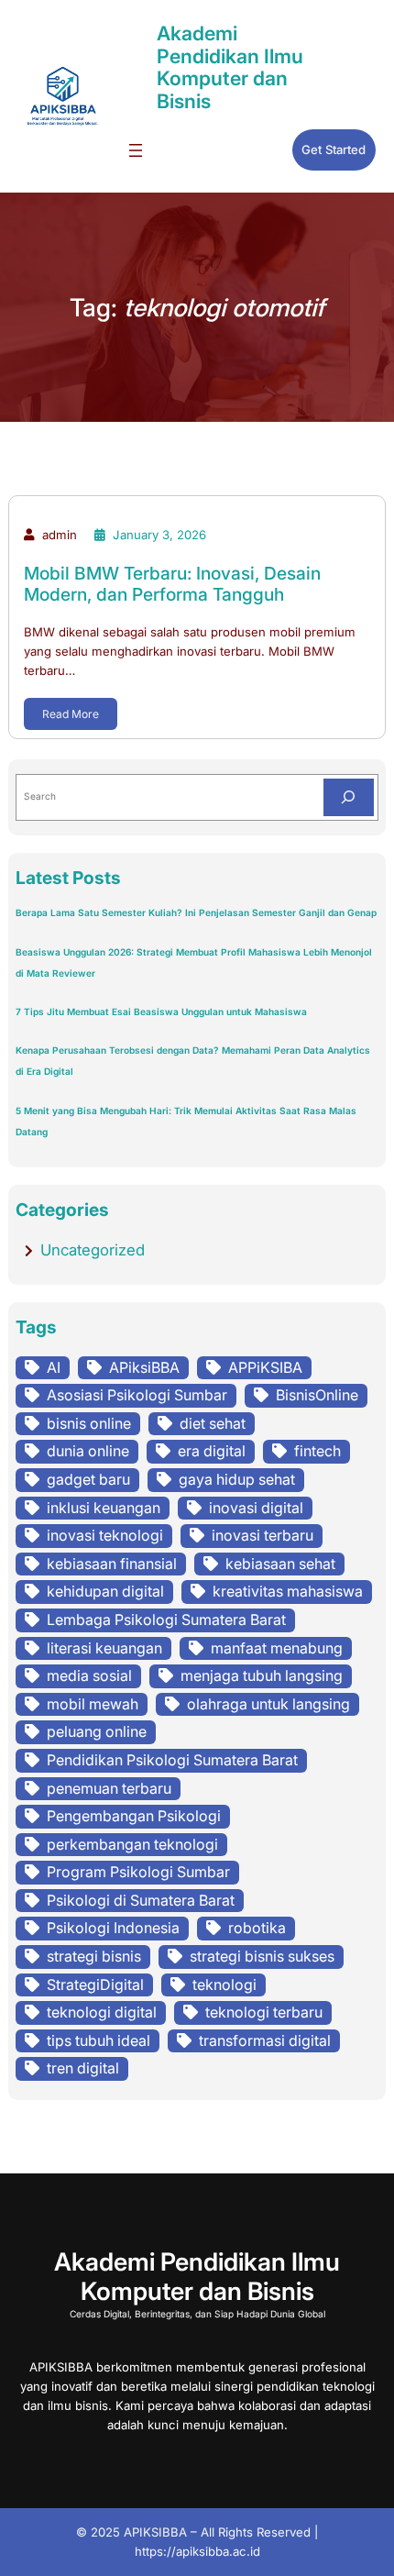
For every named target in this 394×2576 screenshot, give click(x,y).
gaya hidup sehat (237, 1479)
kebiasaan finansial (112, 1564)
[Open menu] (136, 150)
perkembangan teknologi (132, 1844)
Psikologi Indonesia (113, 1928)
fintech (317, 1451)
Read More (71, 714)
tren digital (83, 2068)
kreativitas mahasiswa (288, 1591)
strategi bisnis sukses (262, 1956)
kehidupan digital (105, 1591)
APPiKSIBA (265, 1367)
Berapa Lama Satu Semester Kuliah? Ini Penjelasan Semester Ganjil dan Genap (196, 912)
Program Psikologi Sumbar (138, 1872)
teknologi (224, 1985)
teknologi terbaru (264, 2012)
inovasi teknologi (105, 1535)
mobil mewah (93, 1704)
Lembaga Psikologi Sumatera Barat (166, 1620)
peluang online (97, 1731)
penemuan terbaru (109, 1788)
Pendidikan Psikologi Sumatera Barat (172, 1760)
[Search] (349, 798)
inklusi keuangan (104, 1508)
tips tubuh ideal (98, 2040)
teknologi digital (102, 2012)
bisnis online (89, 1423)
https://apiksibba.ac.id (197, 2551)
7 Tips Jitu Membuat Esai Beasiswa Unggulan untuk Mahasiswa (161, 1012)
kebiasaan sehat (280, 1564)
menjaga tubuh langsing (262, 1675)
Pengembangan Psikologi (134, 1816)
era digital (212, 1451)
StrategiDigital (95, 1985)
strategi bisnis (94, 1956)
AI (54, 1367)
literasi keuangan (104, 1648)
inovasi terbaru (263, 1535)
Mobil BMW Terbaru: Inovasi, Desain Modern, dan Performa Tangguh (172, 584)
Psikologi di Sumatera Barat (141, 1900)
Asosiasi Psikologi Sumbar (137, 1395)
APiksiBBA (144, 1367)
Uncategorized (93, 1250)
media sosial (89, 1675)
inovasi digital (256, 1508)
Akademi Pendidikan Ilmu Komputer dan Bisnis (230, 67)
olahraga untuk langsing (268, 1704)
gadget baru (88, 1479)
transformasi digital (265, 2040)
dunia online (88, 1451)
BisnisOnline (317, 1395)
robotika (257, 1928)
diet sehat (213, 1423)
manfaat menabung (277, 1648)
